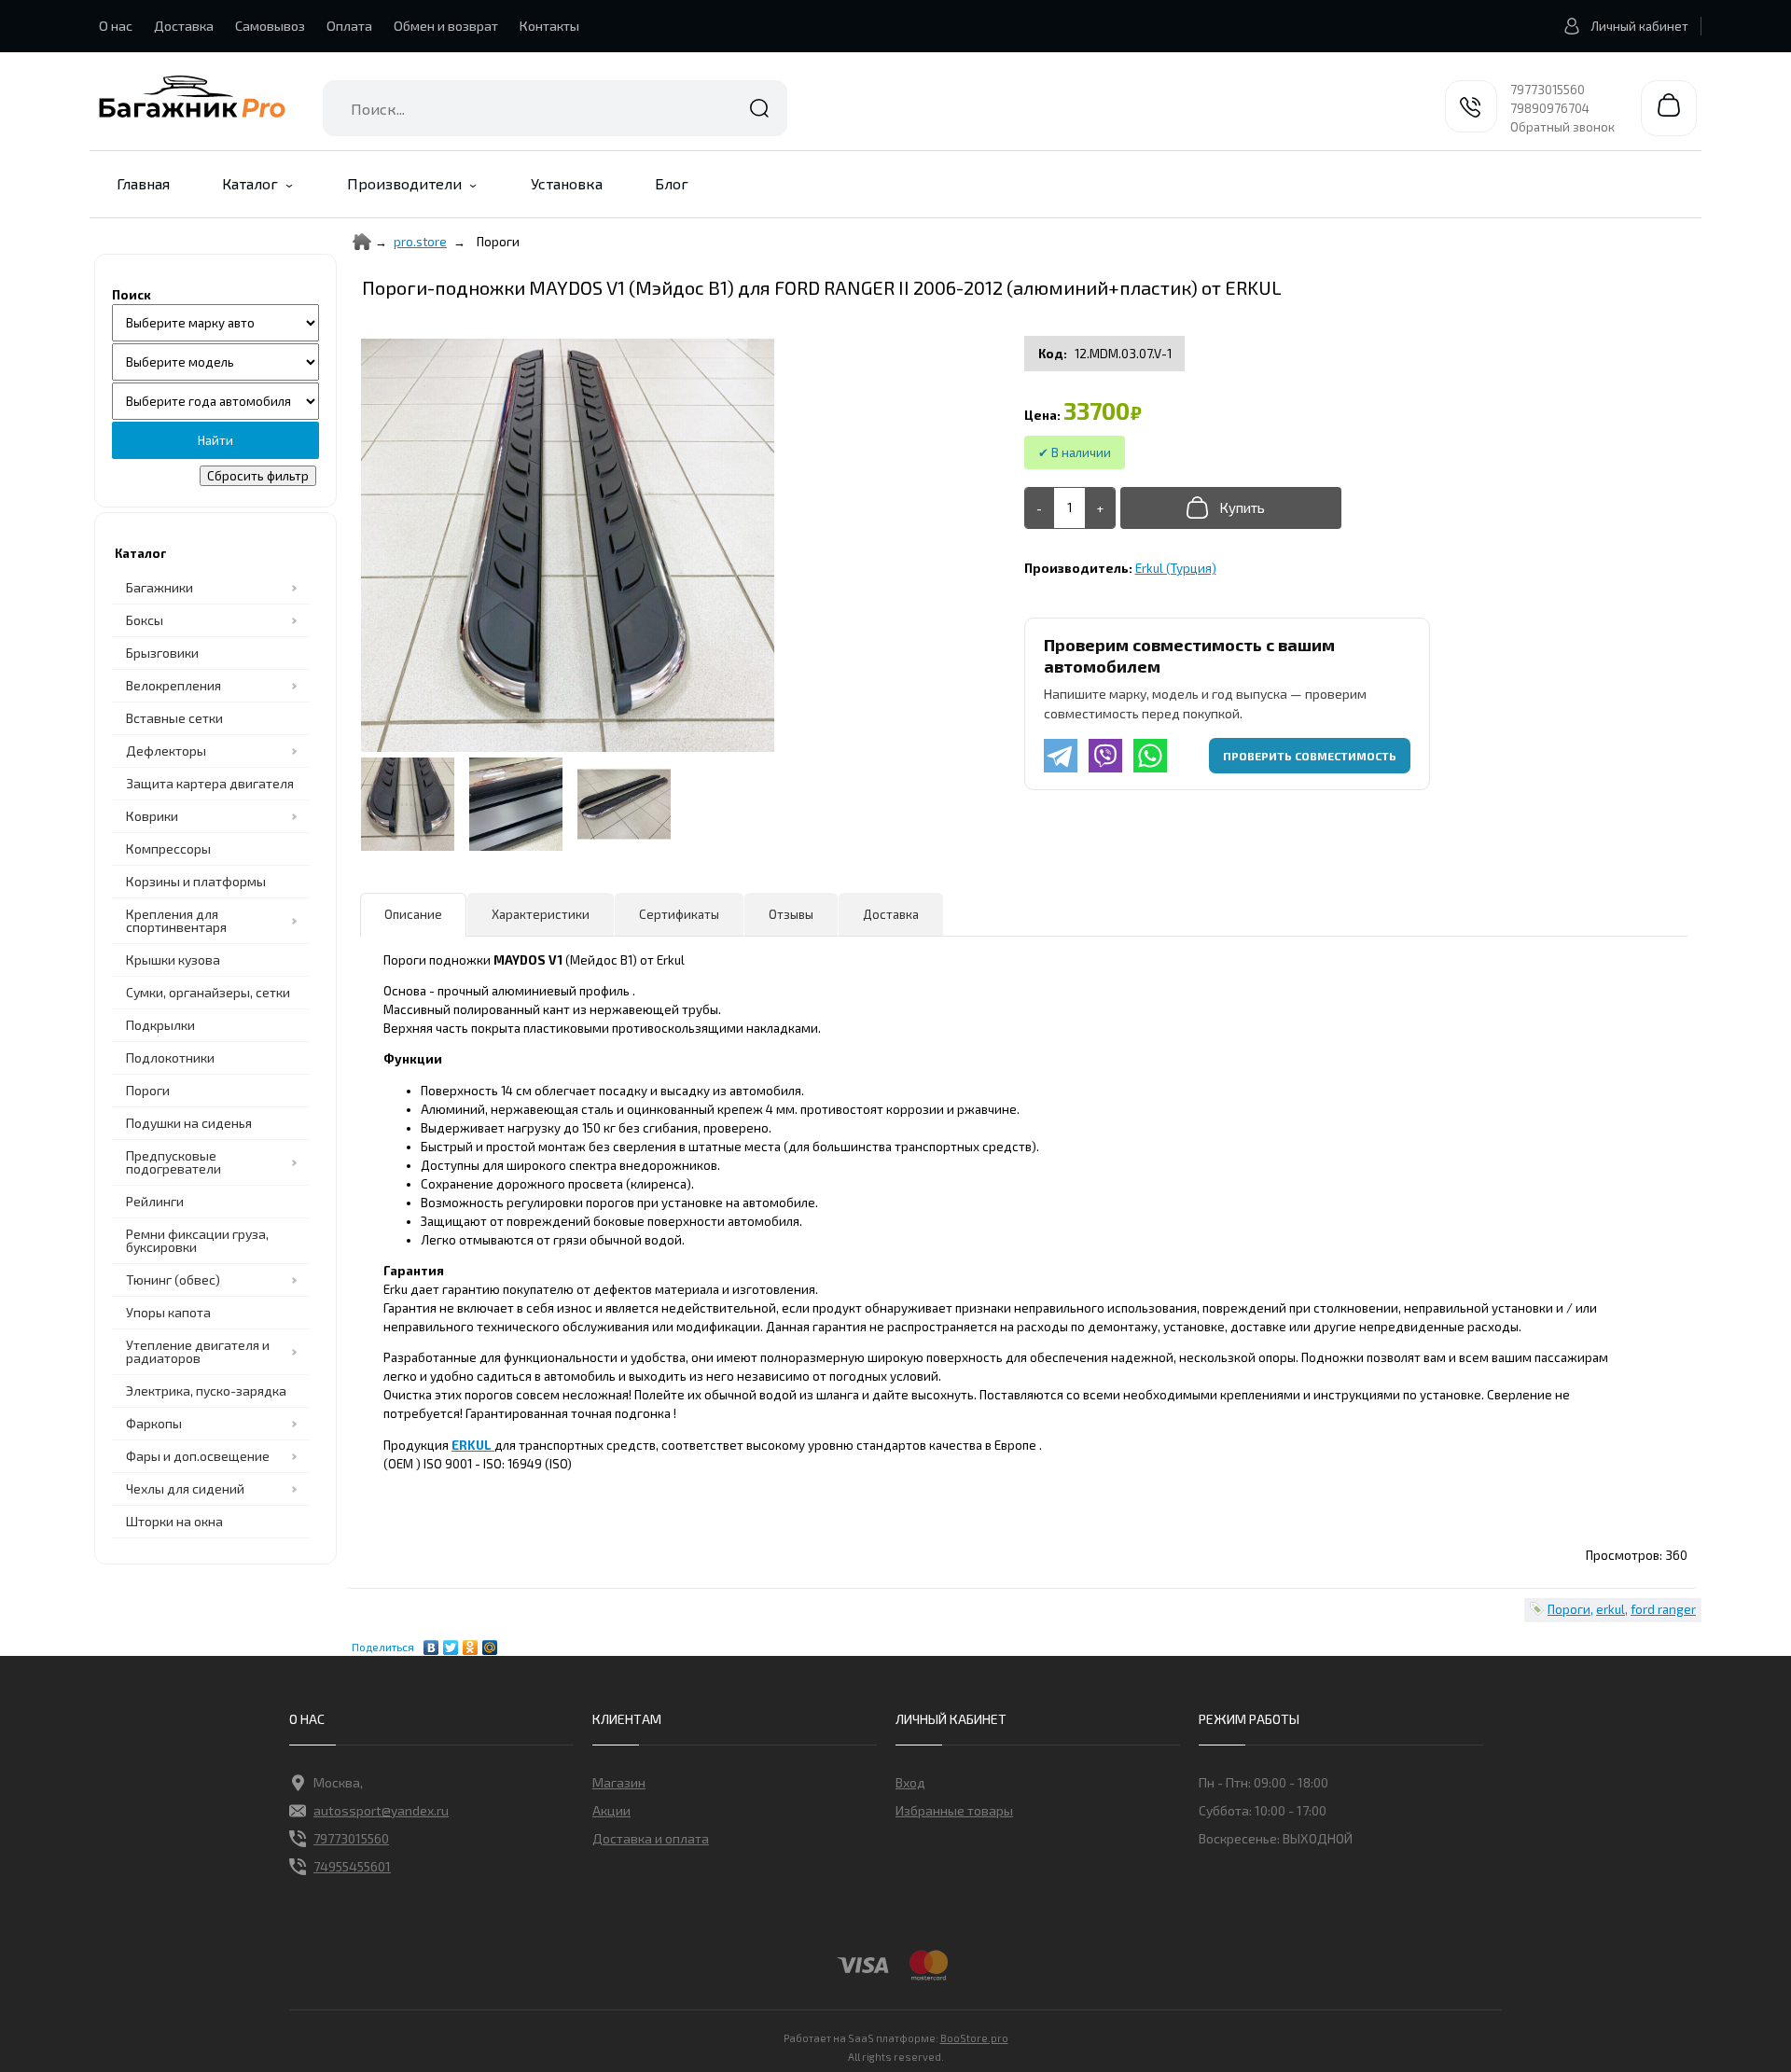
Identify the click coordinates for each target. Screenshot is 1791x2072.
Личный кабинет (1639, 26)
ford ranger (1663, 1609)
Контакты (549, 26)
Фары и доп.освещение (198, 1456)
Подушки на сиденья (189, 1123)
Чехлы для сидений (185, 1488)
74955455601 (352, 1866)
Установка (567, 183)
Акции (611, 1810)
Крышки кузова (173, 960)
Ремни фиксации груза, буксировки (197, 1240)
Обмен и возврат (446, 26)
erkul (1611, 1609)
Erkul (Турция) (1176, 568)
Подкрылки (160, 1025)
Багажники (160, 587)
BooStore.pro (974, 2037)
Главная (143, 183)
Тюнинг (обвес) (173, 1279)
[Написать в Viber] (1105, 756)
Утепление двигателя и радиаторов (198, 1351)
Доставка (184, 26)
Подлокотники (170, 1057)
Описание (413, 914)
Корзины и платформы (196, 881)
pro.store (420, 242)
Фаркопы (154, 1423)
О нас (116, 26)
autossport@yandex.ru (381, 1810)
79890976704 (1550, 108)
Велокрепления (174, 685)
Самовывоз (270, 26)
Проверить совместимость (1310, 756)
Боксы (145, 620)
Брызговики (162, 653)
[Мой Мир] (490, 1643)
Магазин (619, 1782)
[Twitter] (451, 1643)
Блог (672, 183)
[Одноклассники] (471, 1643)
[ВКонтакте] (431, 1643)
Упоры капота (168, 1312)
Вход (910, 1782)
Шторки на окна (174, 1521)
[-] (1040, 508)
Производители (404, 183)
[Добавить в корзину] (1231, 508)
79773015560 (1548, 90)
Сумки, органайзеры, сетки (208, 992)
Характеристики (541, 914)
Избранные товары (954, 1810)
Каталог (250, 183)
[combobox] (555, 108)
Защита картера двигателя (210, 783)
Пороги (148, 1090)
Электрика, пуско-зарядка (206, 1391)
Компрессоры (168, 848)
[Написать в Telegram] (1061, 756)
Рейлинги (155, 1201)
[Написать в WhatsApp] (1150, 756)
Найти (759, 108)
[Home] (362, 242)
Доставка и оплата (651, 1838)
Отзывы (791, 914)
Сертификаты (679, 914)
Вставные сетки (174, 718)
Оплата (349, 26)
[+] (1100, 508)
